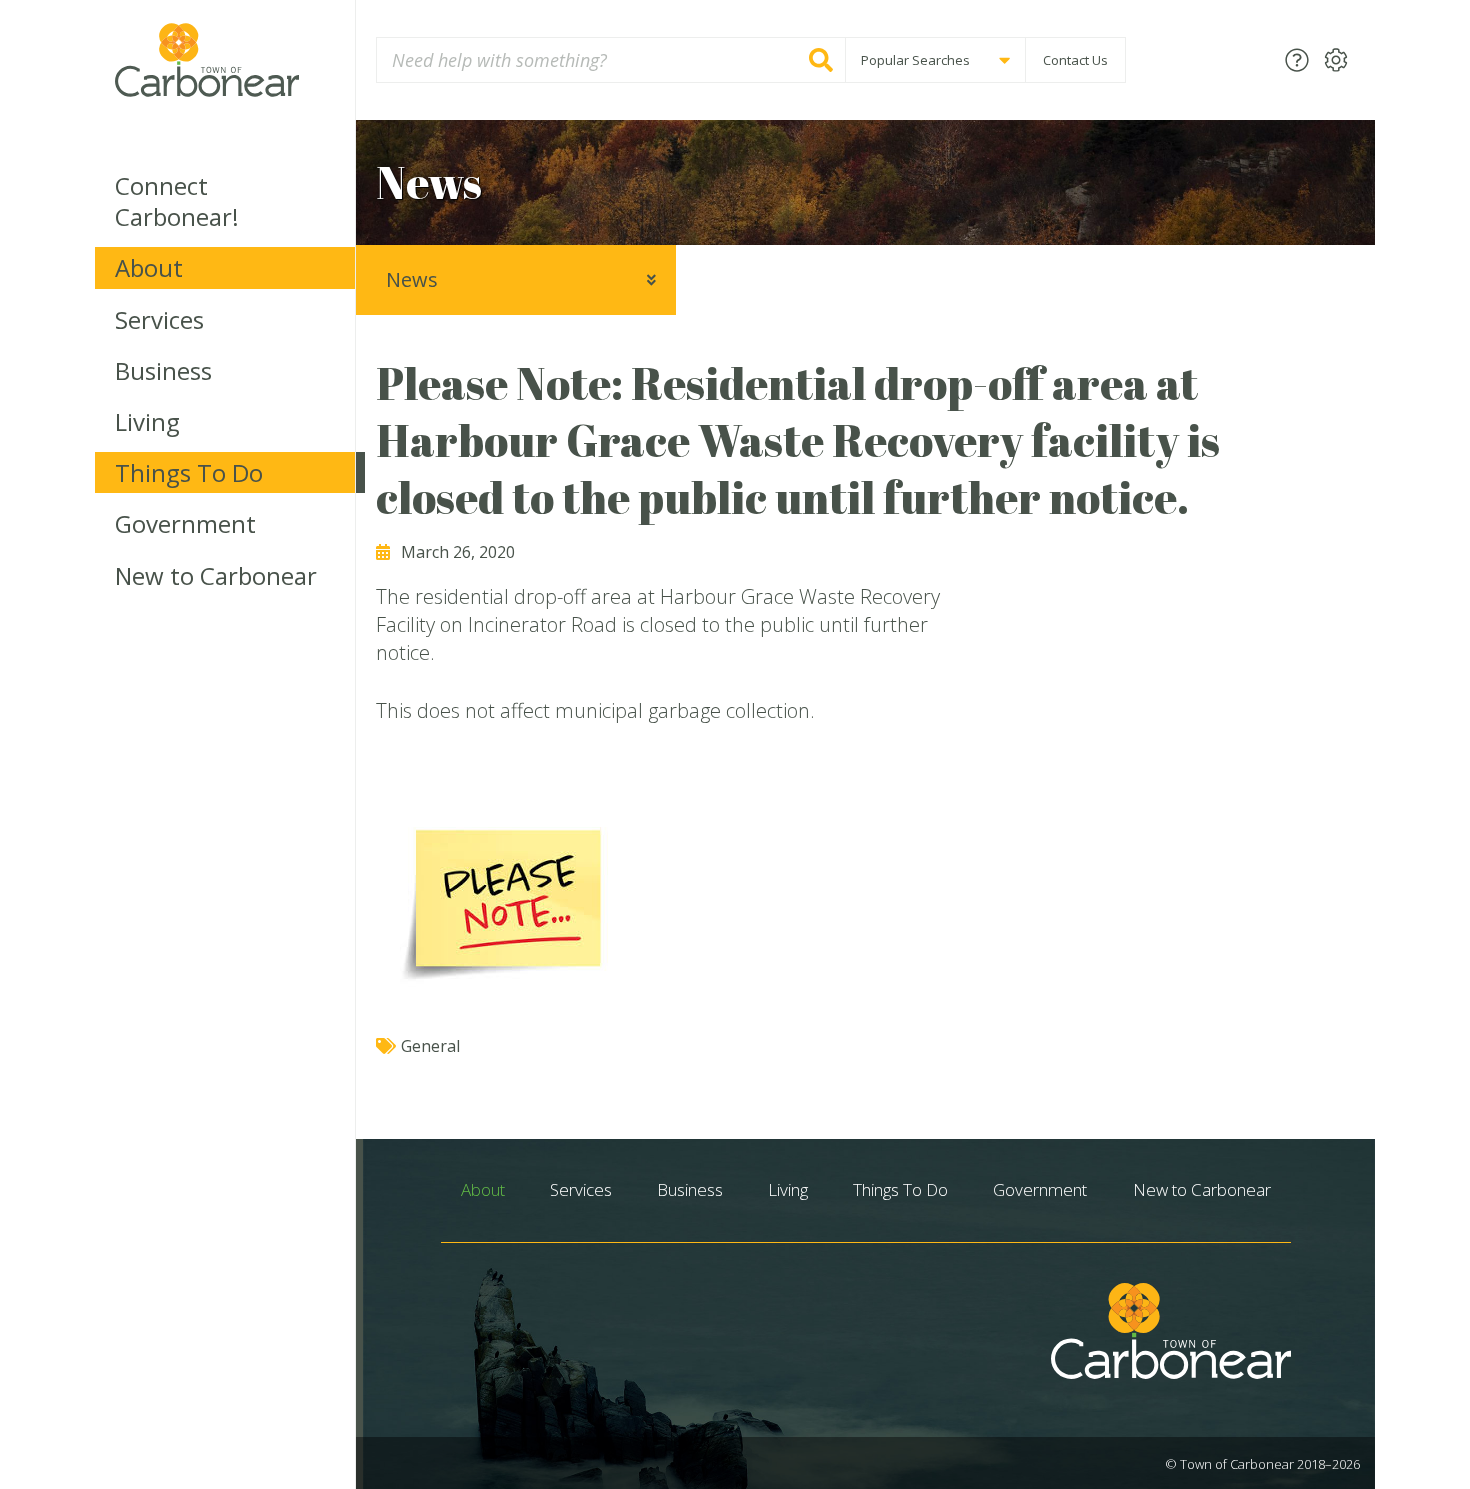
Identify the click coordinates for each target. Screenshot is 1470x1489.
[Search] (821, 60)
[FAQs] (1297, 59)
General (430, 1046)
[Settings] (1336, 59)
